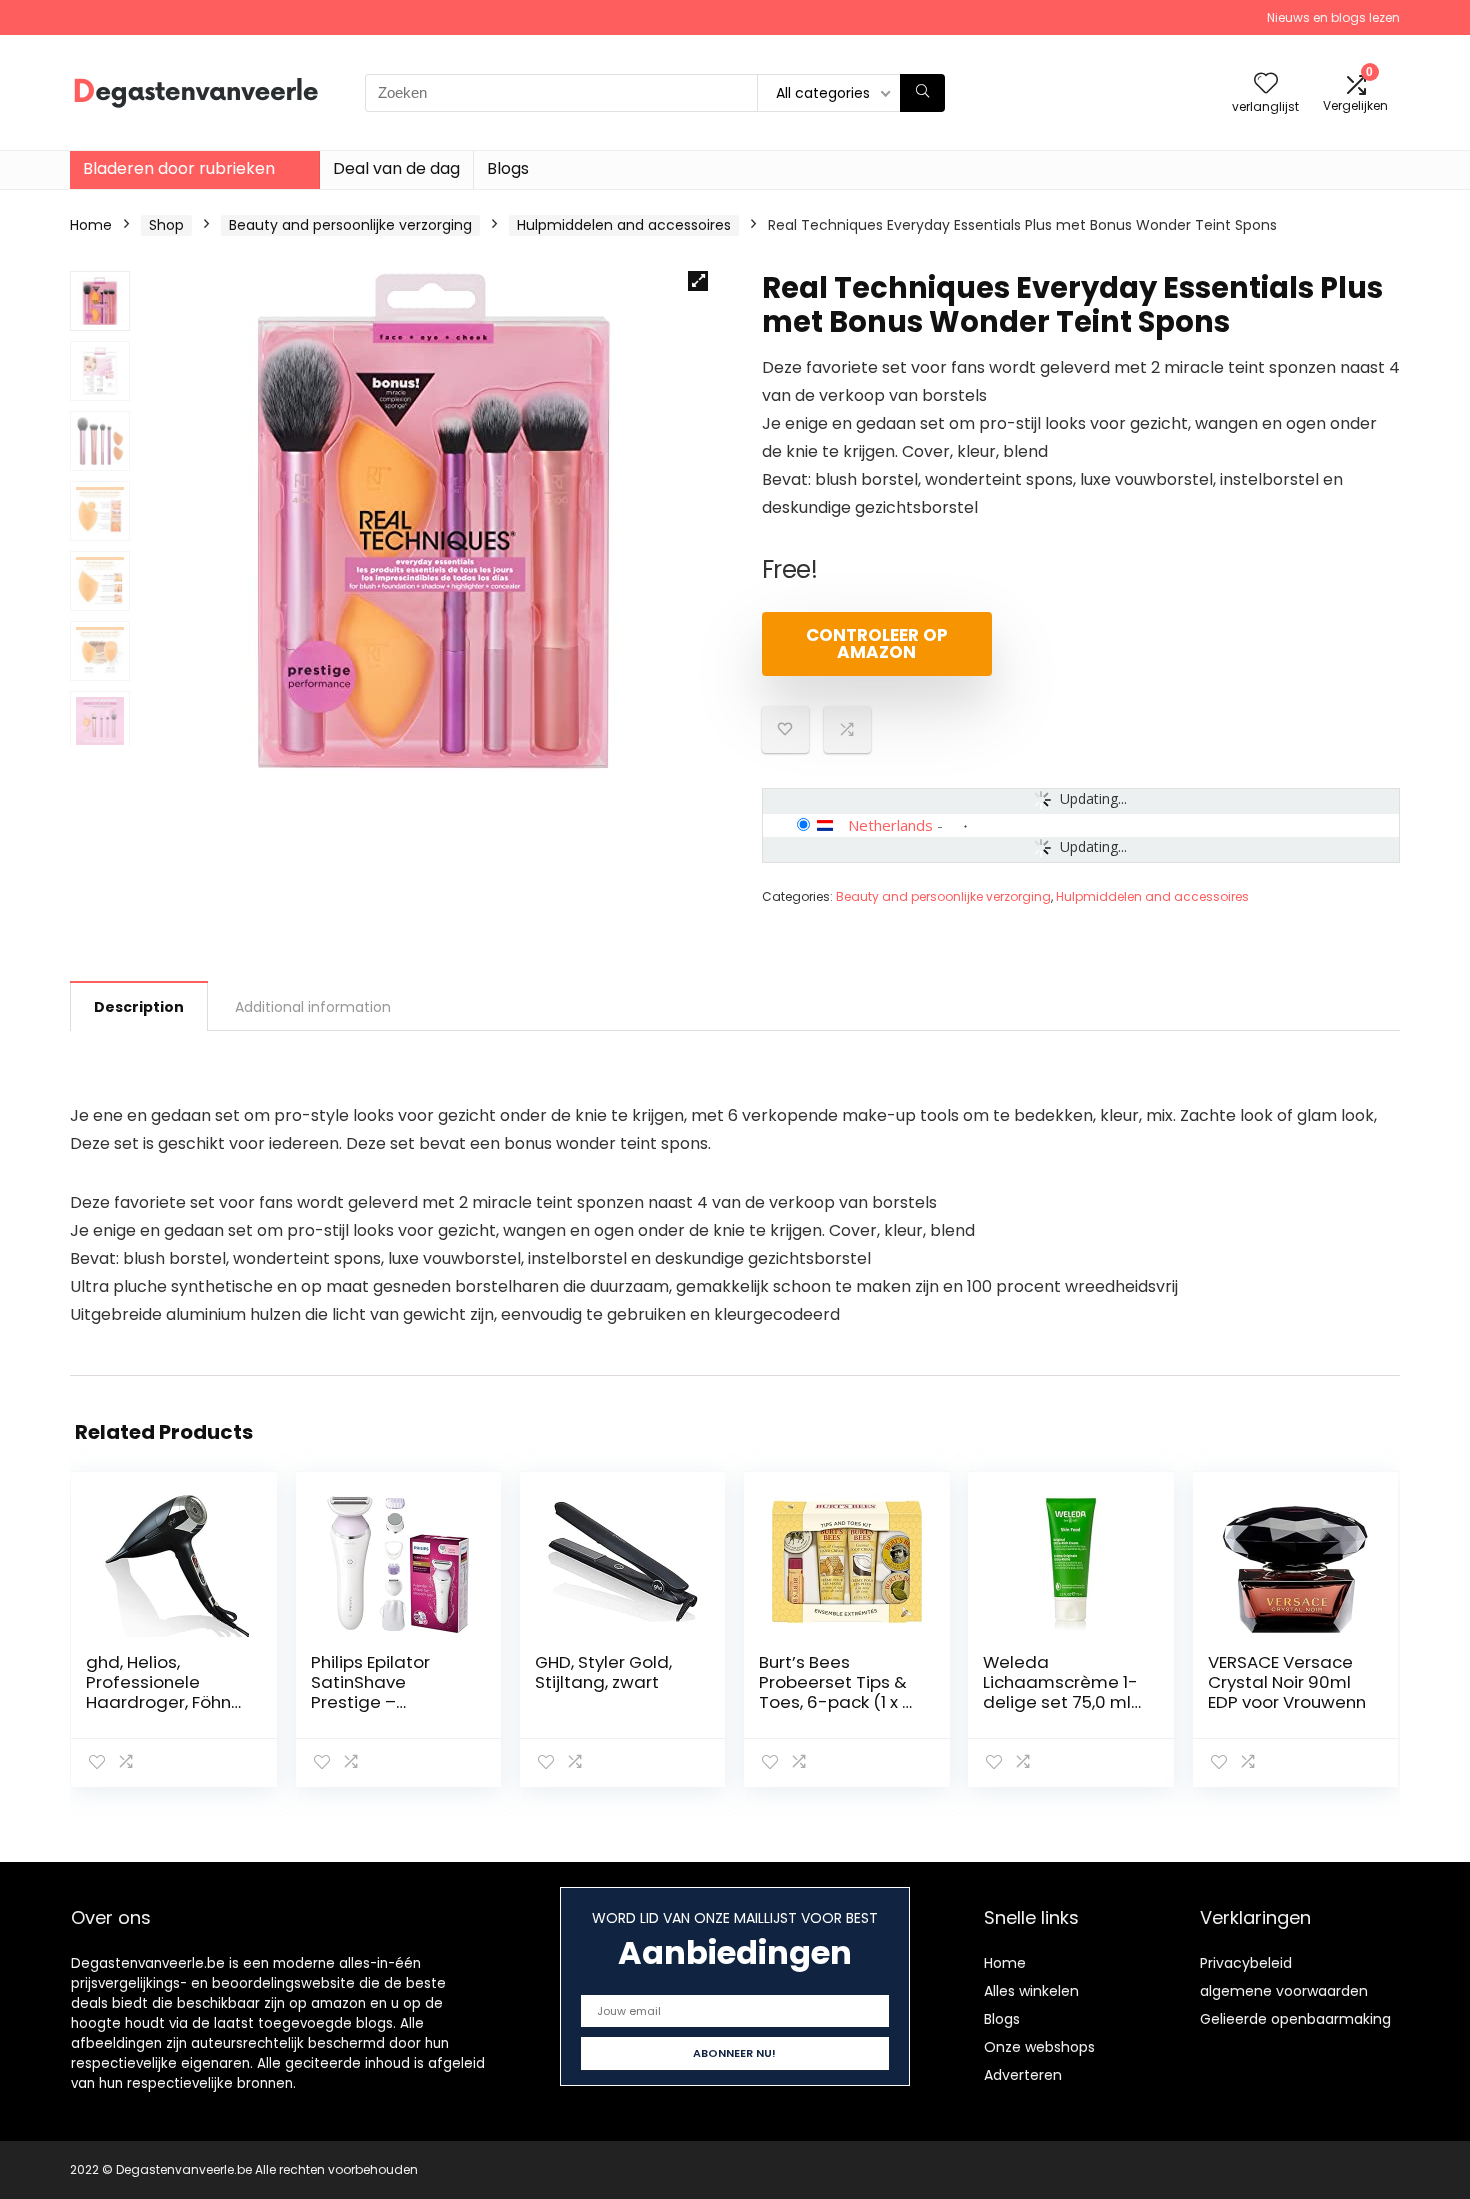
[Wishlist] (1266, 84)
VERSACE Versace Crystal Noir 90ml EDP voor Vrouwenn (1287, 1682)
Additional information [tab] (313, 1007)
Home (91, 225)
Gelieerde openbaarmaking (1295, 2019)
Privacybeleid (1246, 1963)
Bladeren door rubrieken (179, 168)
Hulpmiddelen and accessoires (624, 225)
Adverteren (1023, 2075)
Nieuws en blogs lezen (1333, 17)
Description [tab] (139, 1007)
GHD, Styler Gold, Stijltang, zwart (603, 1672)
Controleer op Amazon (877, 643)
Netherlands (890, 825)
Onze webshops (1039, 2047)
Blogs (508, 168)
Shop (166, 225)
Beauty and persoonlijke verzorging (350, 225)
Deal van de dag (396, 168)
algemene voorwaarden (1284, 1991)
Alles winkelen (1031, 1991)
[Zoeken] (922, 93)
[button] (698, 281)
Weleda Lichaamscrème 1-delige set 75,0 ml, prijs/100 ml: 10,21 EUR (1060, 1702)
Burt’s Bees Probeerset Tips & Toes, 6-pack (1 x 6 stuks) (836, 1692)
